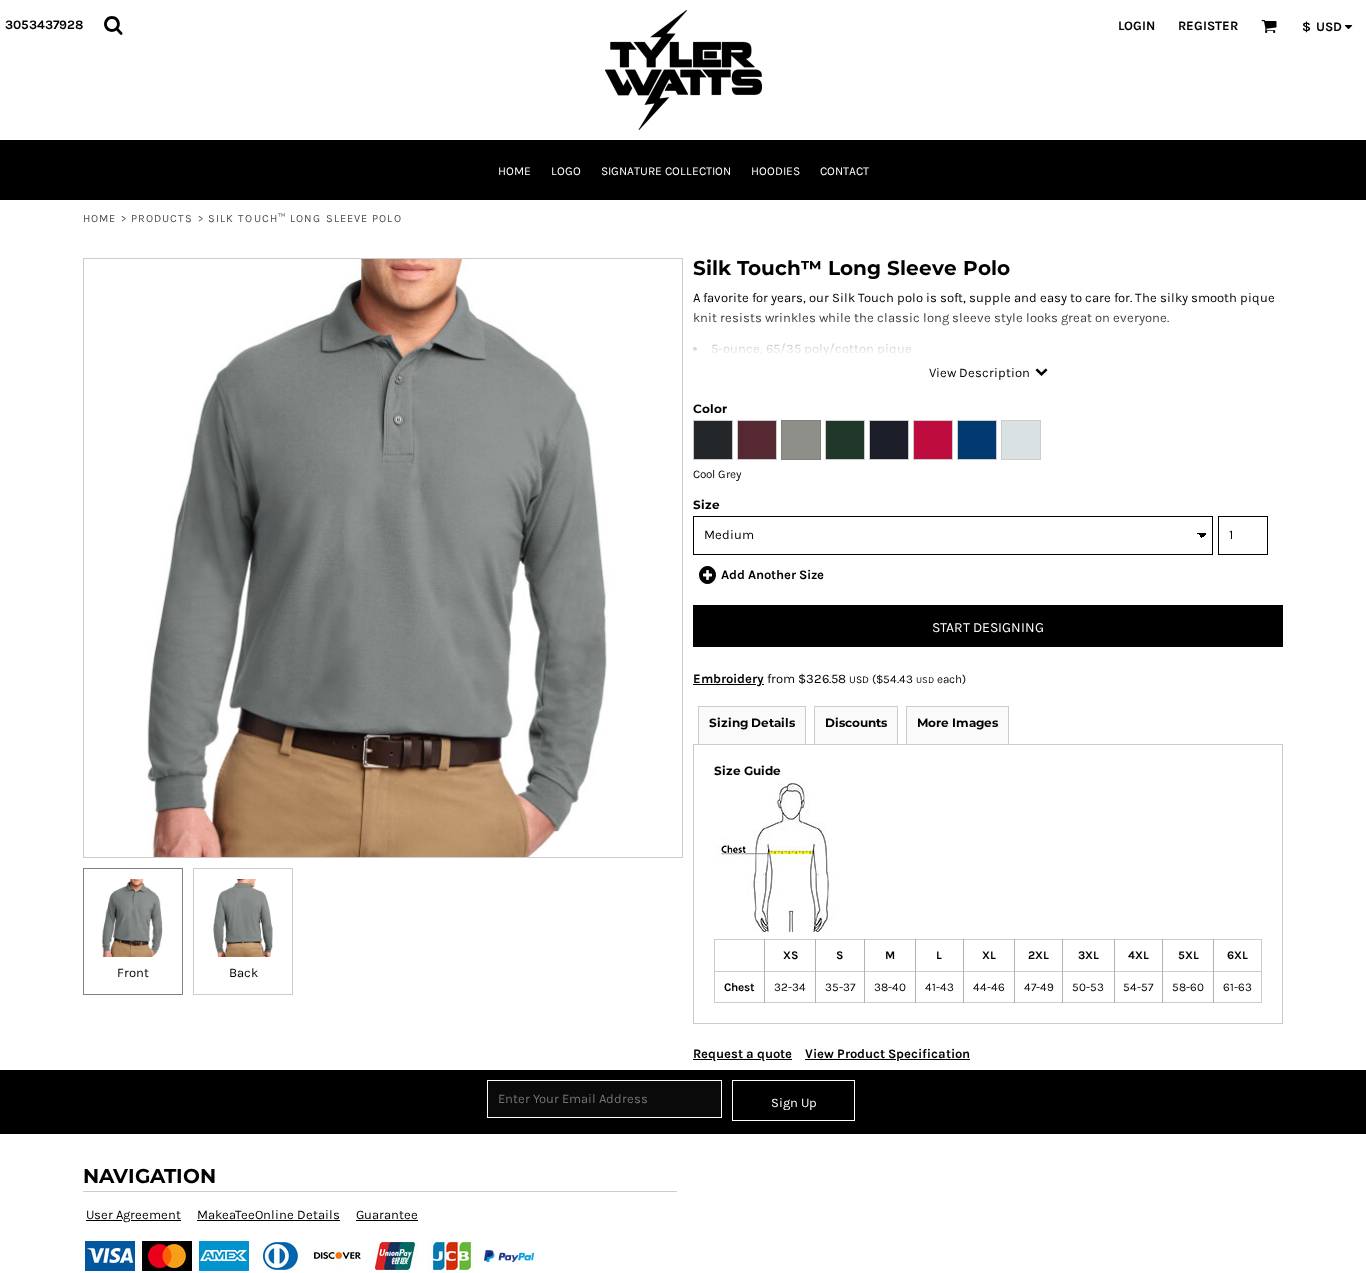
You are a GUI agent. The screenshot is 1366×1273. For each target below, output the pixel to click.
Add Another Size (772, 574)
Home (99, 218)
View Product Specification (887, 1053)
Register (1208, 25)
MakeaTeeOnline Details (268, 1214)
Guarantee (387, 1214)
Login (1136, 25)
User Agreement (133, 1214)
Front (133, 972)
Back (243, 972)
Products (162, 218)
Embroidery (728, 678)
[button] (113, 25)
